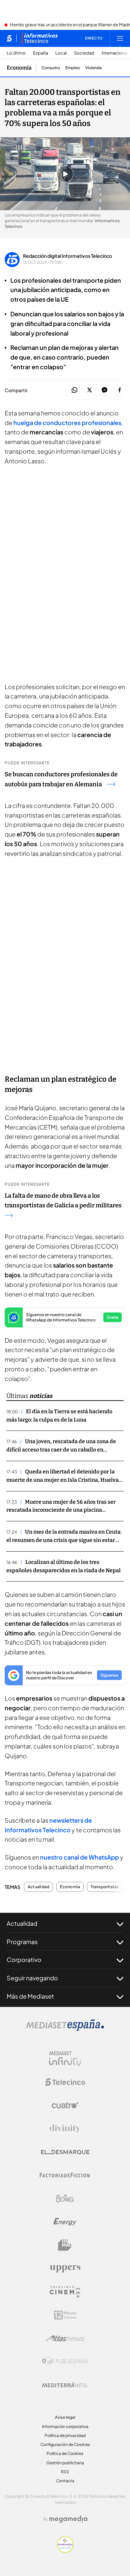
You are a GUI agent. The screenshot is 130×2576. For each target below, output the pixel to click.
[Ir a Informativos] (40, 38)
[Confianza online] (65, 2551)
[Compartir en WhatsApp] (74, 390)
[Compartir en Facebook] (119, 390)
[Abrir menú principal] (120, 38)
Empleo (73, 68)
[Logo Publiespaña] (65, 2361)
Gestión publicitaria (65, 2463)
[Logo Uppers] (65, 2268)
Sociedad (84, 53)
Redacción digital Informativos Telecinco (67, 256)
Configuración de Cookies (65, 2444)
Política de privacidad (65, 2435)
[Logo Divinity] (65, 2129)
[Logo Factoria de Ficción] (65, 2175)
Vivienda (93, 68)
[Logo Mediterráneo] (65, 2385)
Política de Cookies (65, 2453)
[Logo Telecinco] (65, 2082)
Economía (19, 68)
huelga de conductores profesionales (67, 423)
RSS (65, 2472)
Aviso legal (65, 2417)
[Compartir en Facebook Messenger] (104, 390)
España (40, 53)
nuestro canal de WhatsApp (79, 1857)
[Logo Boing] (65, 2198)
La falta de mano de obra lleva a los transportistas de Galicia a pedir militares (63, 1201)
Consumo (51, 68)
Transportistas (105, 1887)
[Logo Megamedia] (68, 2519)
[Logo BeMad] (65, 2245)
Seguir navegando (32, 1978)
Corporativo (24, 1960)
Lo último (16, 53)
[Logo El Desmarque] (65, 2152)
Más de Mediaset (30, 1996)
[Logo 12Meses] (65, 2315)
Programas (22, 1942)
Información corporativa (65, 2426)
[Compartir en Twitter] (89, 390)
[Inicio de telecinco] (9, 38)
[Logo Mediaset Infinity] (65, 2059)
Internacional (115, 53)
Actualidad (38, 1887)
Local (61, 53)
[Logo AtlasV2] (65, 2338)
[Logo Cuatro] (65, 2105)
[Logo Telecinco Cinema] (65, 2292)
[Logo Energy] (65, 2222)
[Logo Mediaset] (65, 2029)
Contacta (65, 2481)
